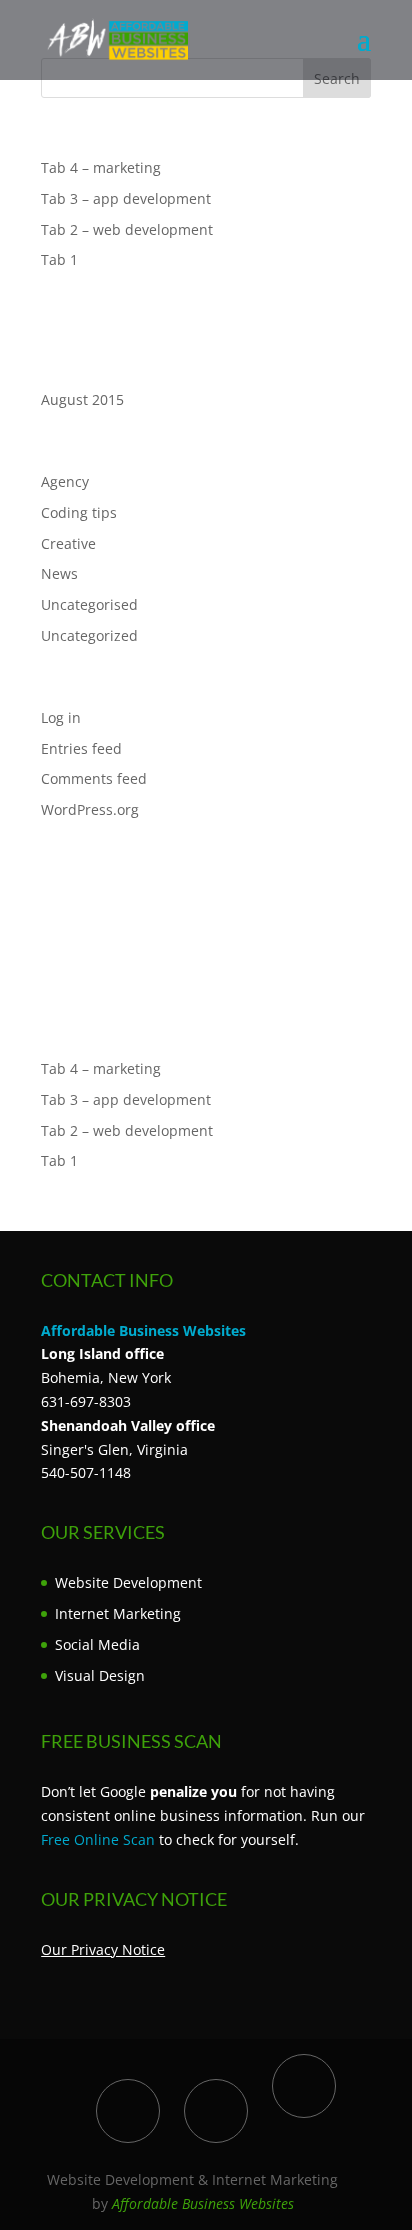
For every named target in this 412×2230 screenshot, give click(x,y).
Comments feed (94, 778)
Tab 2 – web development (127, 229)
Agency (65, 481)
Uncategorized (89, 635)
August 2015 (82, 399)
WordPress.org (90, 809)
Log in (61, 717)
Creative (68, 543)
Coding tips (79, 512)
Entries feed (81, 748)
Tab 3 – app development (126, 198)
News (59, 573)
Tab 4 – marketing (101, 167)
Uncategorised (89, 604)
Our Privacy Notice (103, 1949)
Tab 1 (59, 259)
